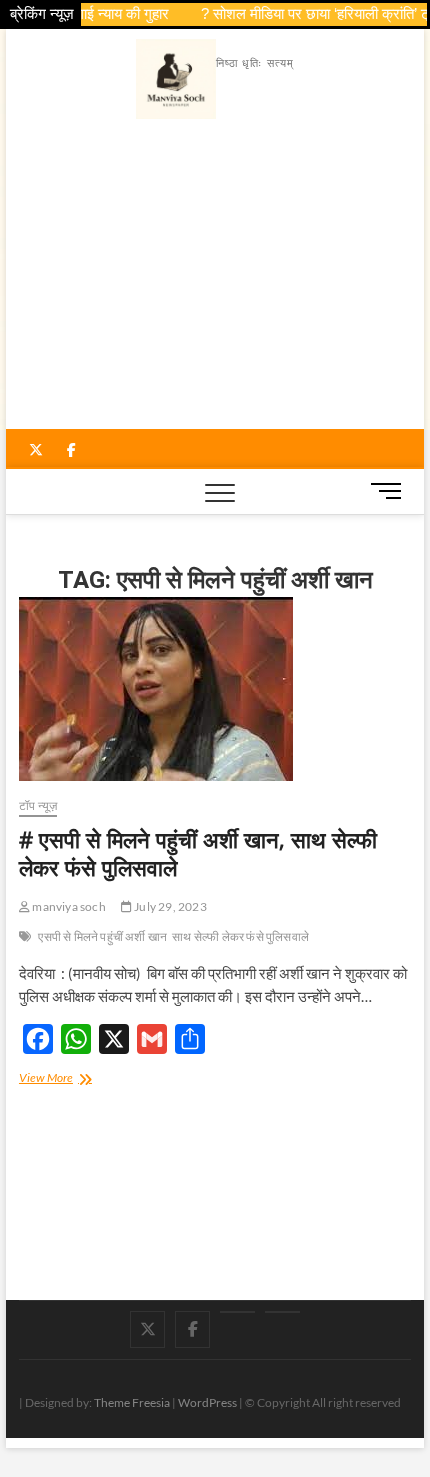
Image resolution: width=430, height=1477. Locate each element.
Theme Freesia (132, 1402)
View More (66, 1079)
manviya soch (68, 906)
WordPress (207, 1402)
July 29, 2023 (169, 906)
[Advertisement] (215, 279)
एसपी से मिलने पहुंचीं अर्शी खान (102, 936)
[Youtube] (237, 1312)
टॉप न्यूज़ (38, 805)
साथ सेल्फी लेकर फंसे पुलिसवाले (240, 936)
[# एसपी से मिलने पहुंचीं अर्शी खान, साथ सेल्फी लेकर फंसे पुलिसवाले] (215, 689)
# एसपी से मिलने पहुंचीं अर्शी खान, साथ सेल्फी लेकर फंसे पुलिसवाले (198, 853)
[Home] (282, 1312)
